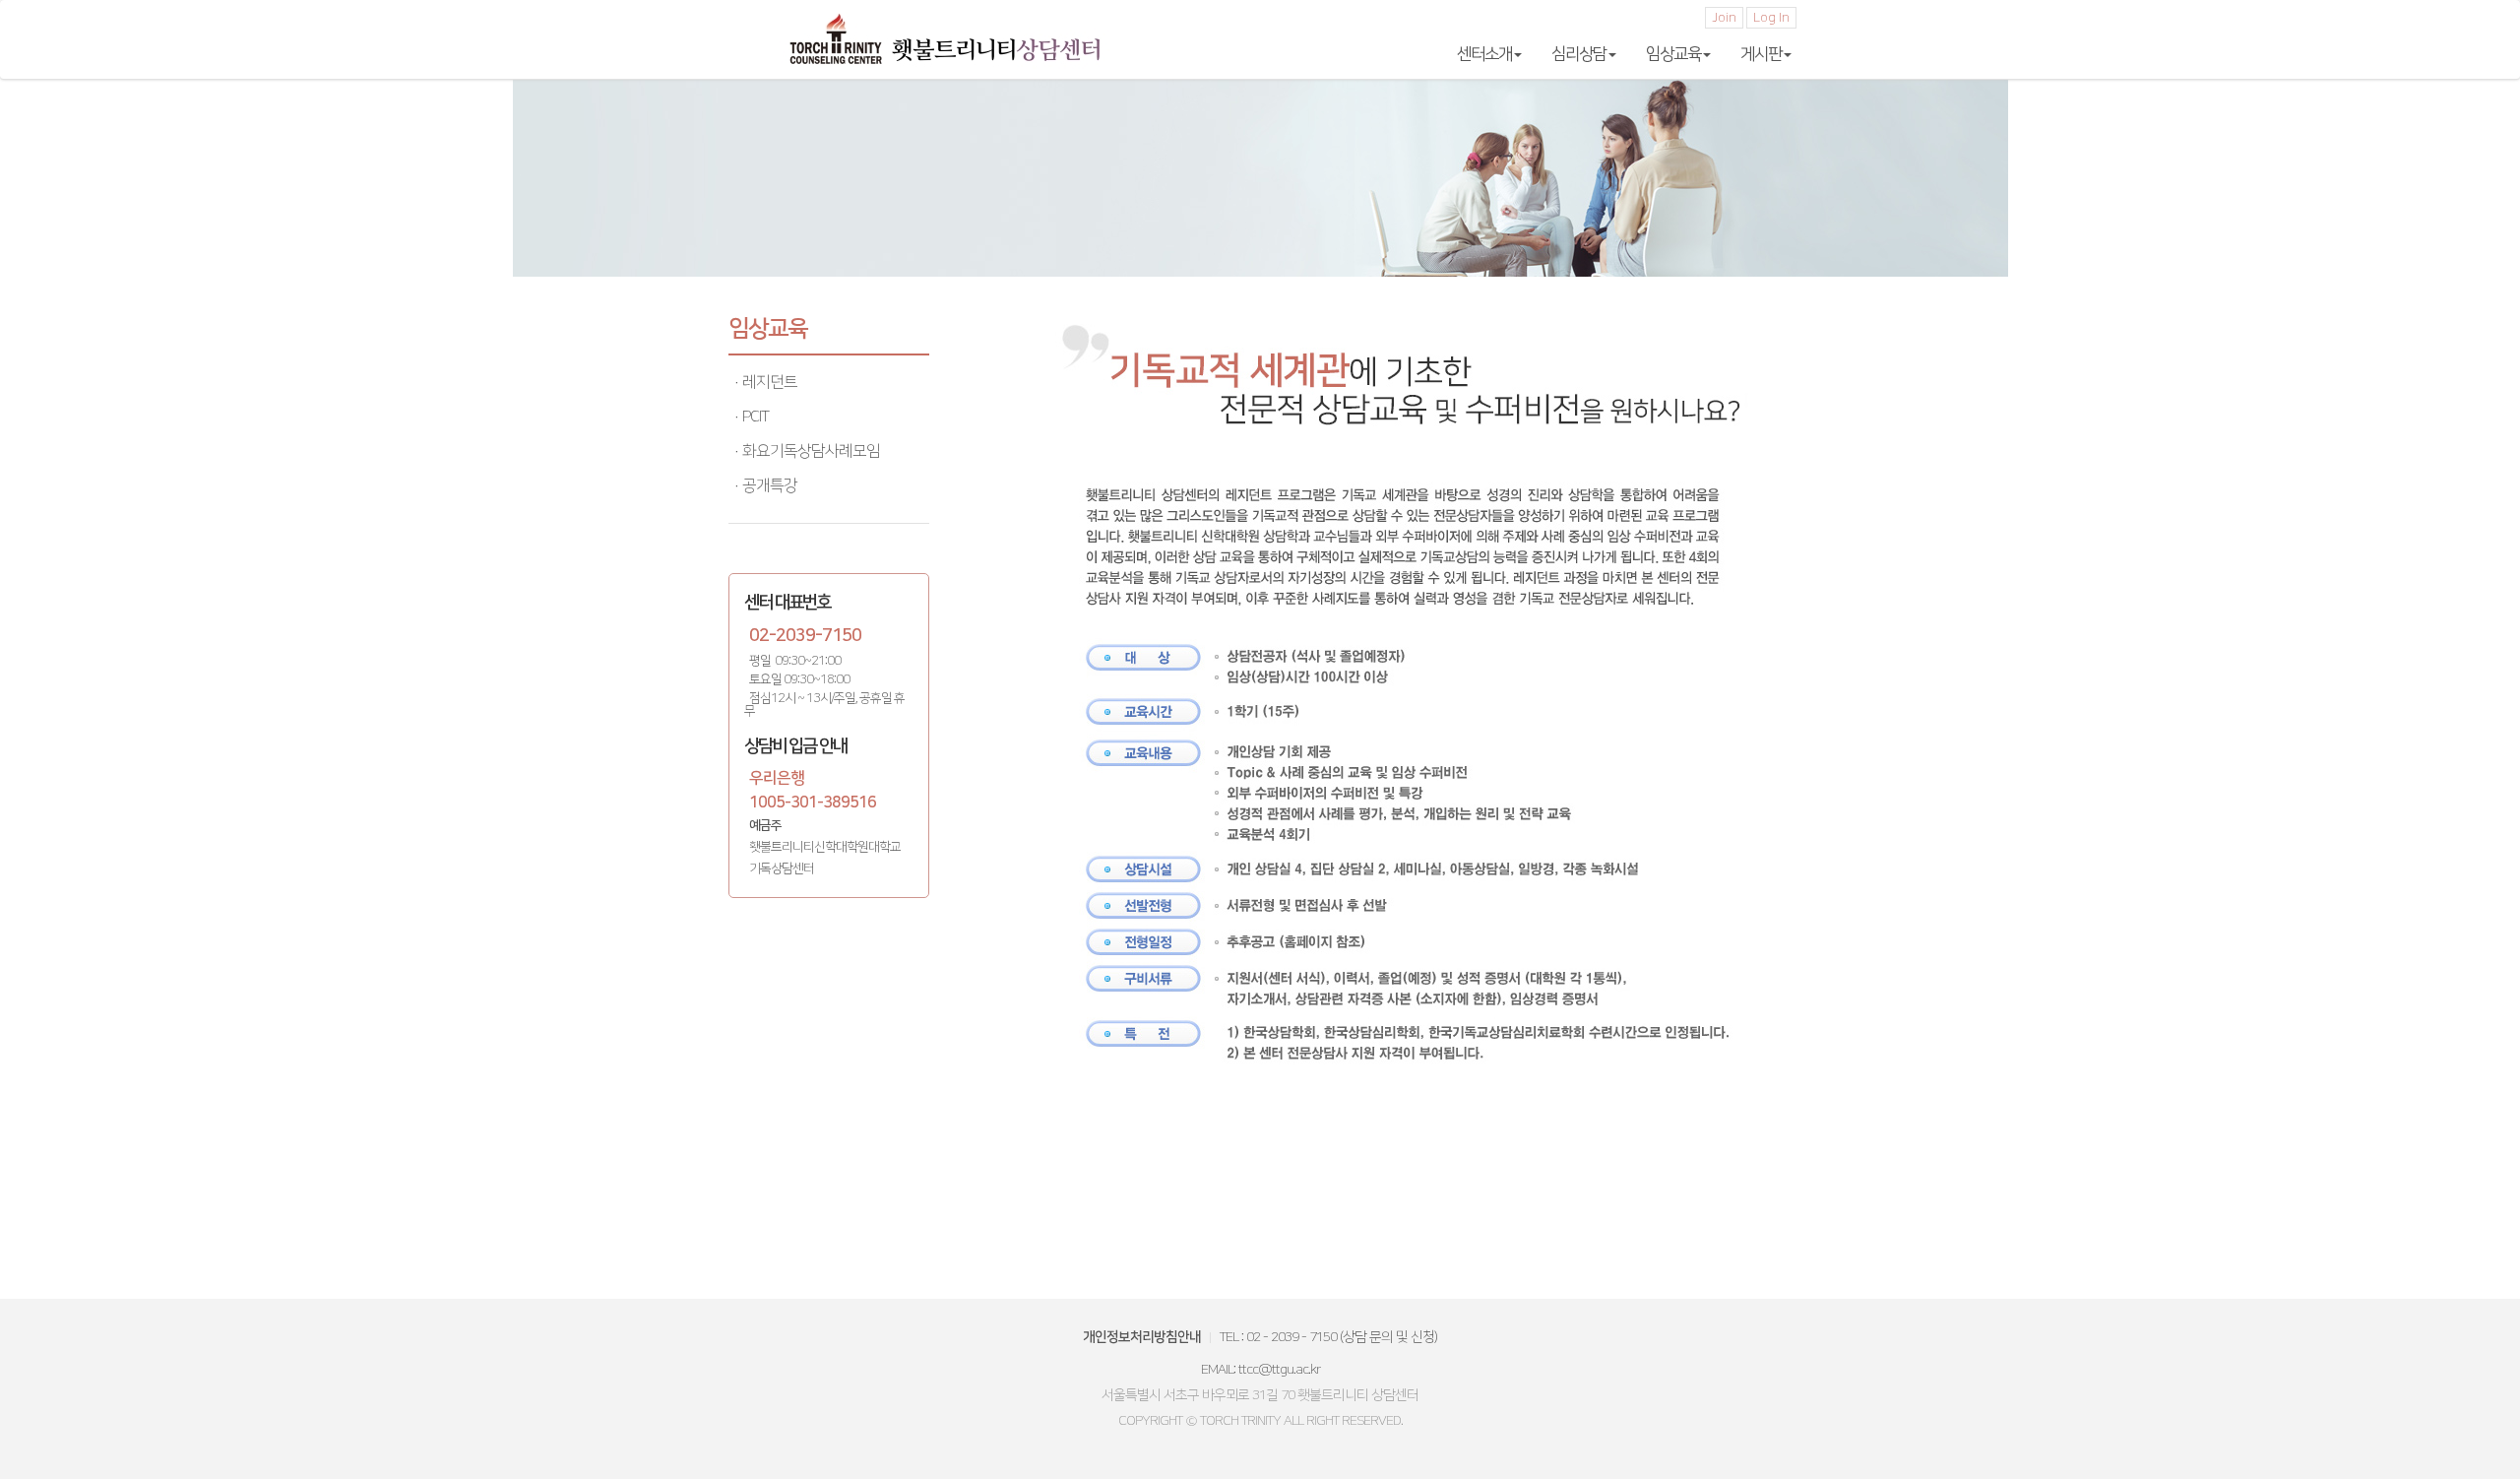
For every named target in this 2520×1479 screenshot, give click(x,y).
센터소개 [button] (1484, 54)
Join (1724, 18)
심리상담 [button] (1579, 54)
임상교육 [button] (1673, 54)
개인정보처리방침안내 (1142, 1337)
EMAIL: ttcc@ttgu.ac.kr (1260, 1370)
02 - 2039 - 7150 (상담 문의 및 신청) (1342, 1337)
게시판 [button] (1761, 54)
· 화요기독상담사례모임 (807, 451)
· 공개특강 (765, 485)
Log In (1771, 18)
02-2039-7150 (805, 636)
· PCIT (751, 417)
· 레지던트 (765, 382)
